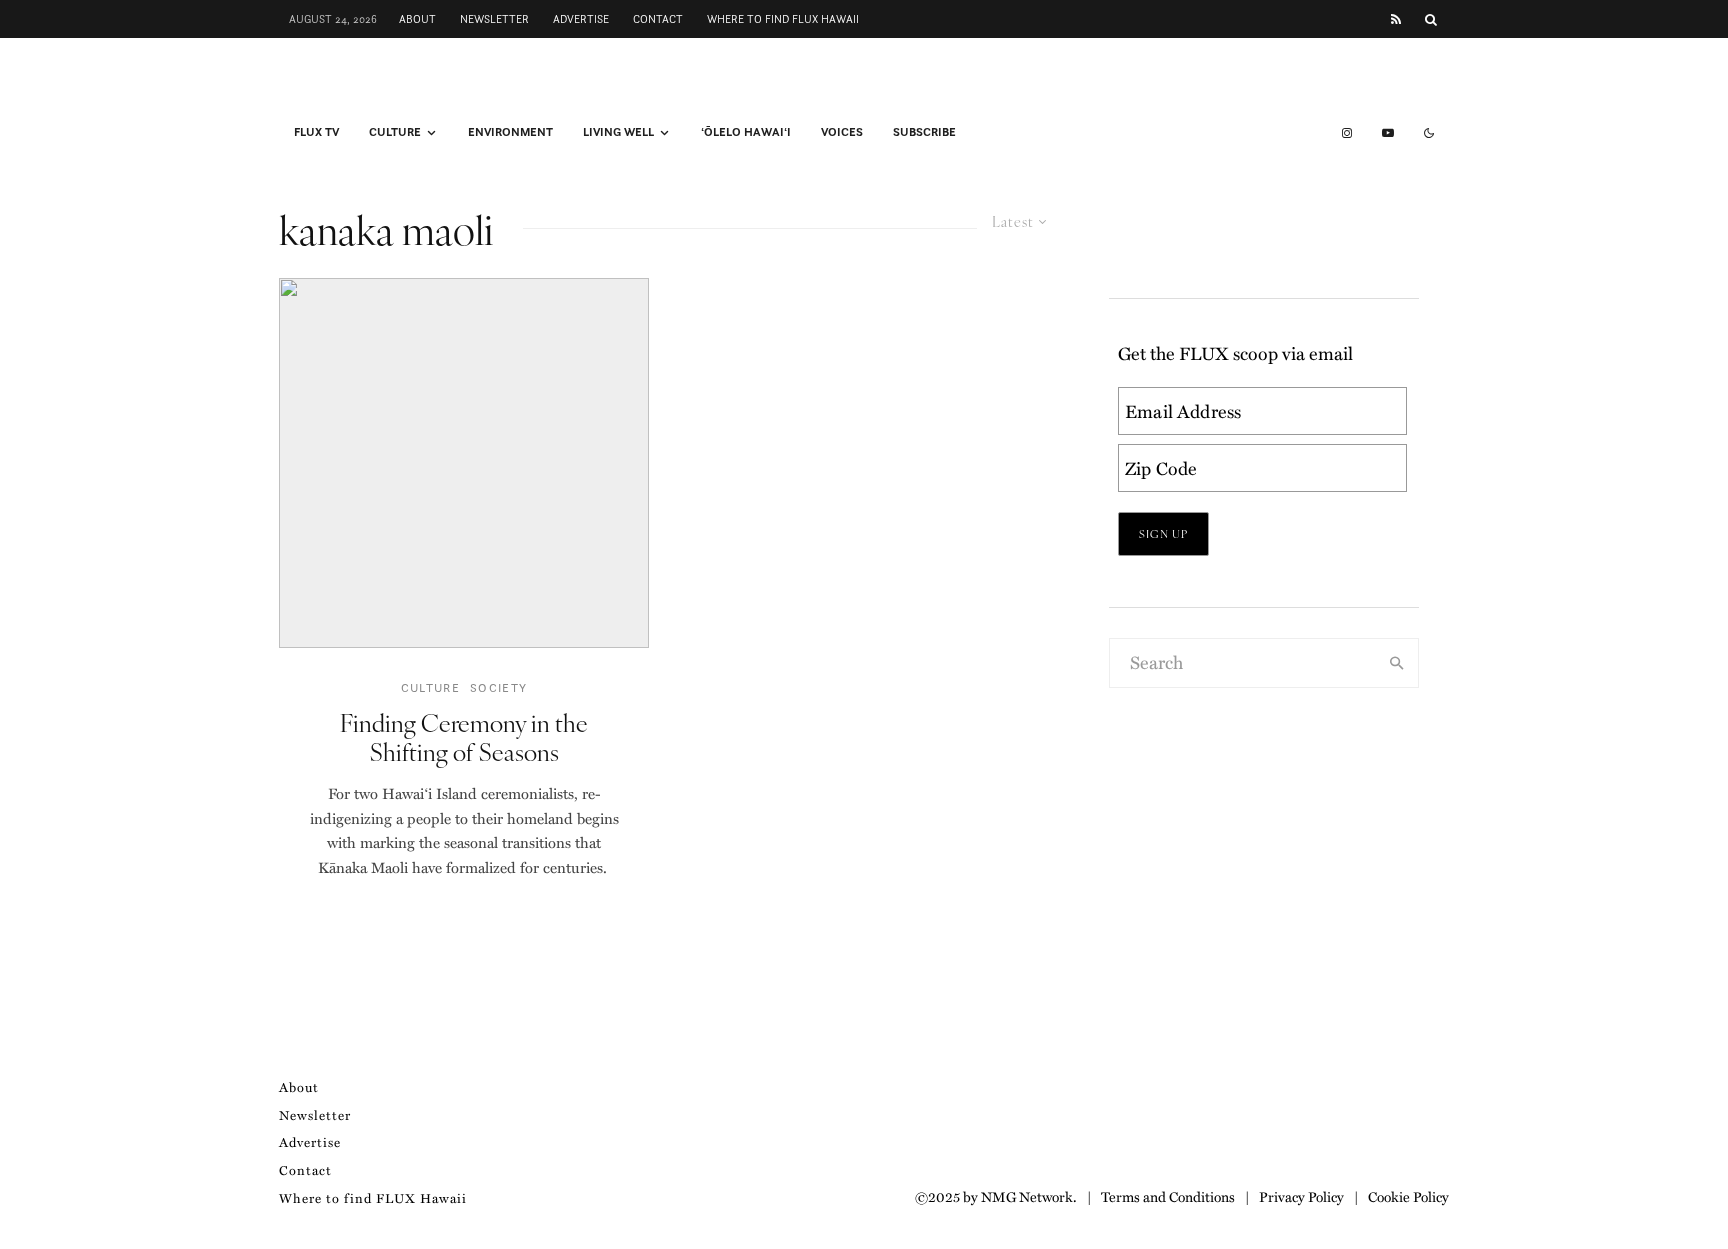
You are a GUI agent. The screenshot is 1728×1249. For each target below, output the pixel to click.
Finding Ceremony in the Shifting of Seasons (464, 737)
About (417, 19)
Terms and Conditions (1168, 1196)
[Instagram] (1347, 133)
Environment (510, 132)
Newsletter (494, 19)
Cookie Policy (1408, 1196)
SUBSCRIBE (924, 132)
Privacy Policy (1301, 1196)
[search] (1397, 663)
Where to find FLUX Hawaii (783, 19)
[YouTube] (1388, 133)
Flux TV (316, 132)
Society (498, 687)
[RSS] (1396, 19)
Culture (395, 132)
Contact (658, 19)
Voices (842, 132)
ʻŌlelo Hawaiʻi (746, 132)
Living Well (618, 132)
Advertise (581, 19)
